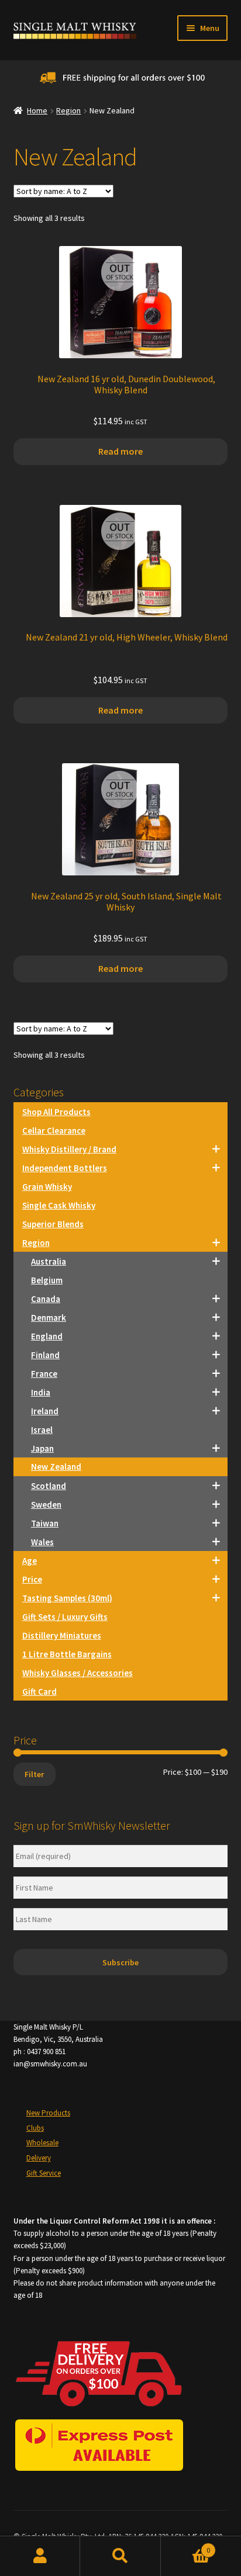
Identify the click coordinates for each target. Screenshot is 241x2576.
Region (68, 110)
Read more (120, 451)
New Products (48, 2113)
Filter (34, 1774)
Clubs (35, 2128)
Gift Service (44, 2173)
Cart (186, 2546)
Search (120, 2556)
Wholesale (42, 2143)
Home (37, 110)
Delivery (39, 2158)
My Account (40, 2556)
